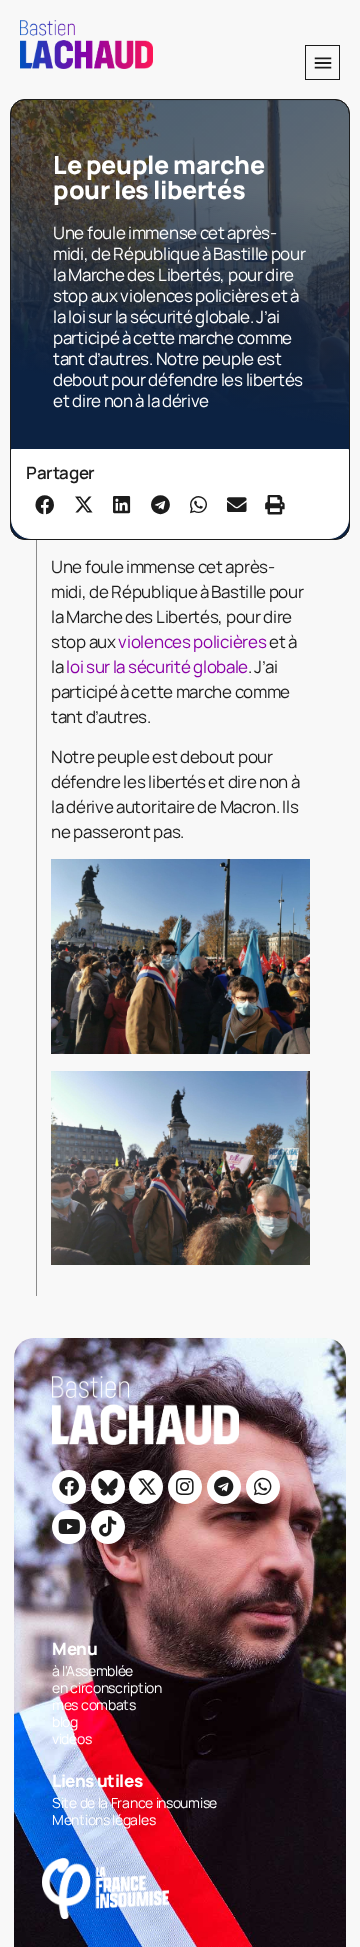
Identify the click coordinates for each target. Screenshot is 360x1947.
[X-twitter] (146, 1487)
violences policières (193, 641)
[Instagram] (185, 1487)
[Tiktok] (108, 1527)
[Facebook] (69, 1487)
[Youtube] (69, 1527)
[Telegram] (224, 1487)
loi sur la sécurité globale (157, 666)
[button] (322, 62)
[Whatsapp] (263, 1487)
